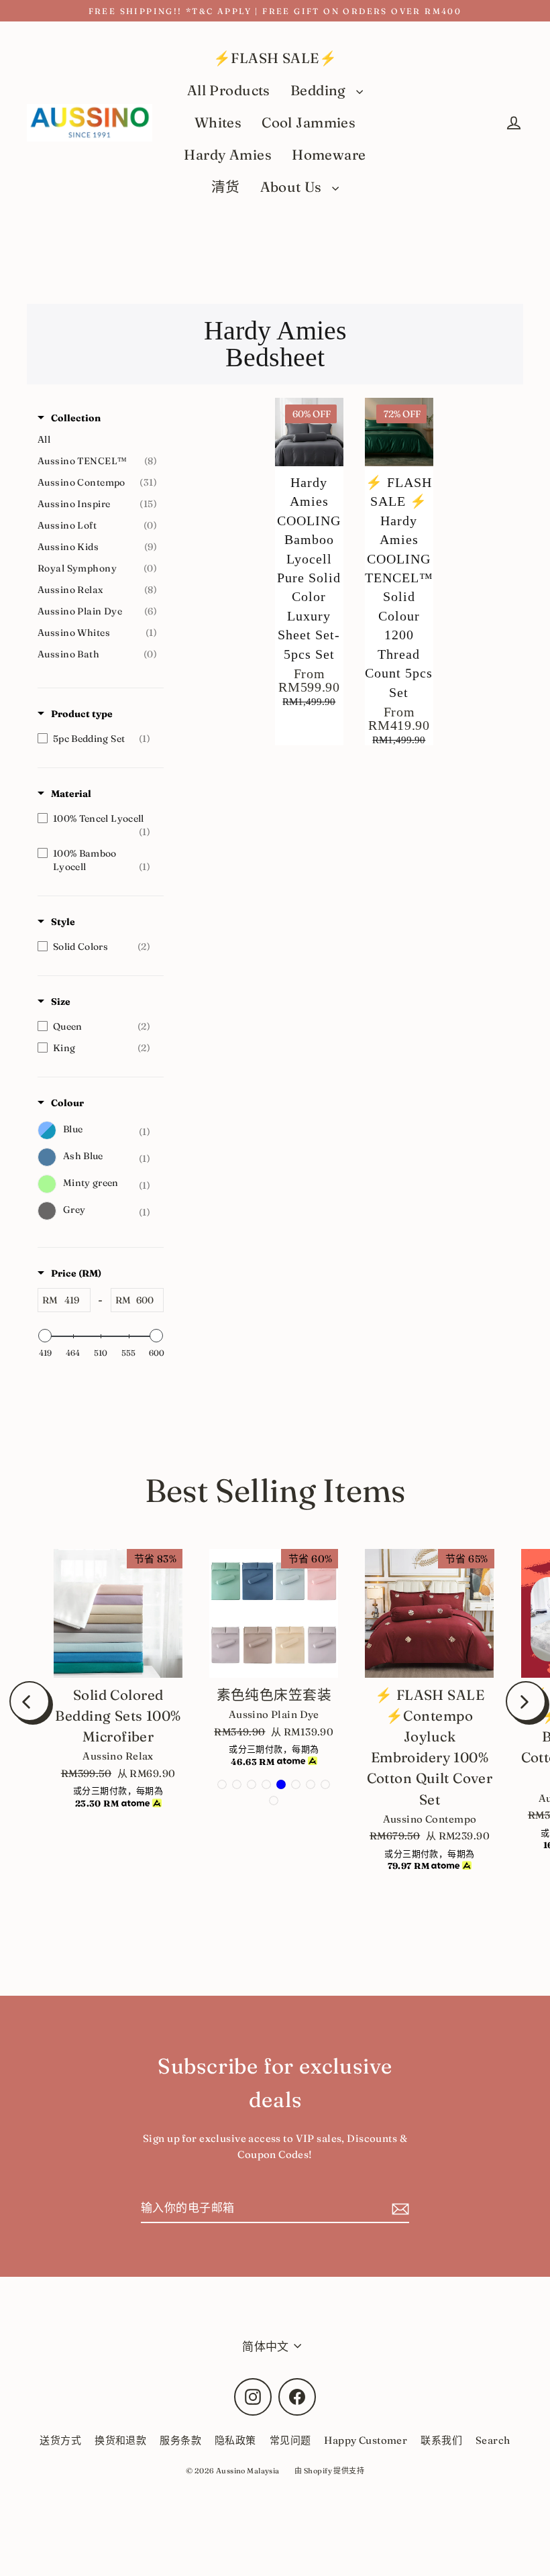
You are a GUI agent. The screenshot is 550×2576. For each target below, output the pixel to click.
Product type (82, 714)
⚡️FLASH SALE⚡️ (275, 58)
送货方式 (60, 2440)
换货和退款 (120, 2440)
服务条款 (180, 2440)
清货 (226, 187)
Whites (218, 122)
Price (76, 1273)
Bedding (320, 90)
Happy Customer (366, 2440)
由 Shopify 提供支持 (329, 2471)
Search (493, 2440)
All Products (229, 90)
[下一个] (526, 1701)
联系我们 (441, 2440)
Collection (76, 418)
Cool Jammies (309, 122)
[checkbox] (97, 739)
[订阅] (398, 2208)
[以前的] (30, 1701)
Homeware (329, 155)
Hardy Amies (228, 155)
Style (63, 922)
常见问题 (290, 2440)
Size (61, 1002)
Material (71, 794)
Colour (67, 1103)
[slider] (45, 1336)
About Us (293, 187)
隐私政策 (235, 2440)
